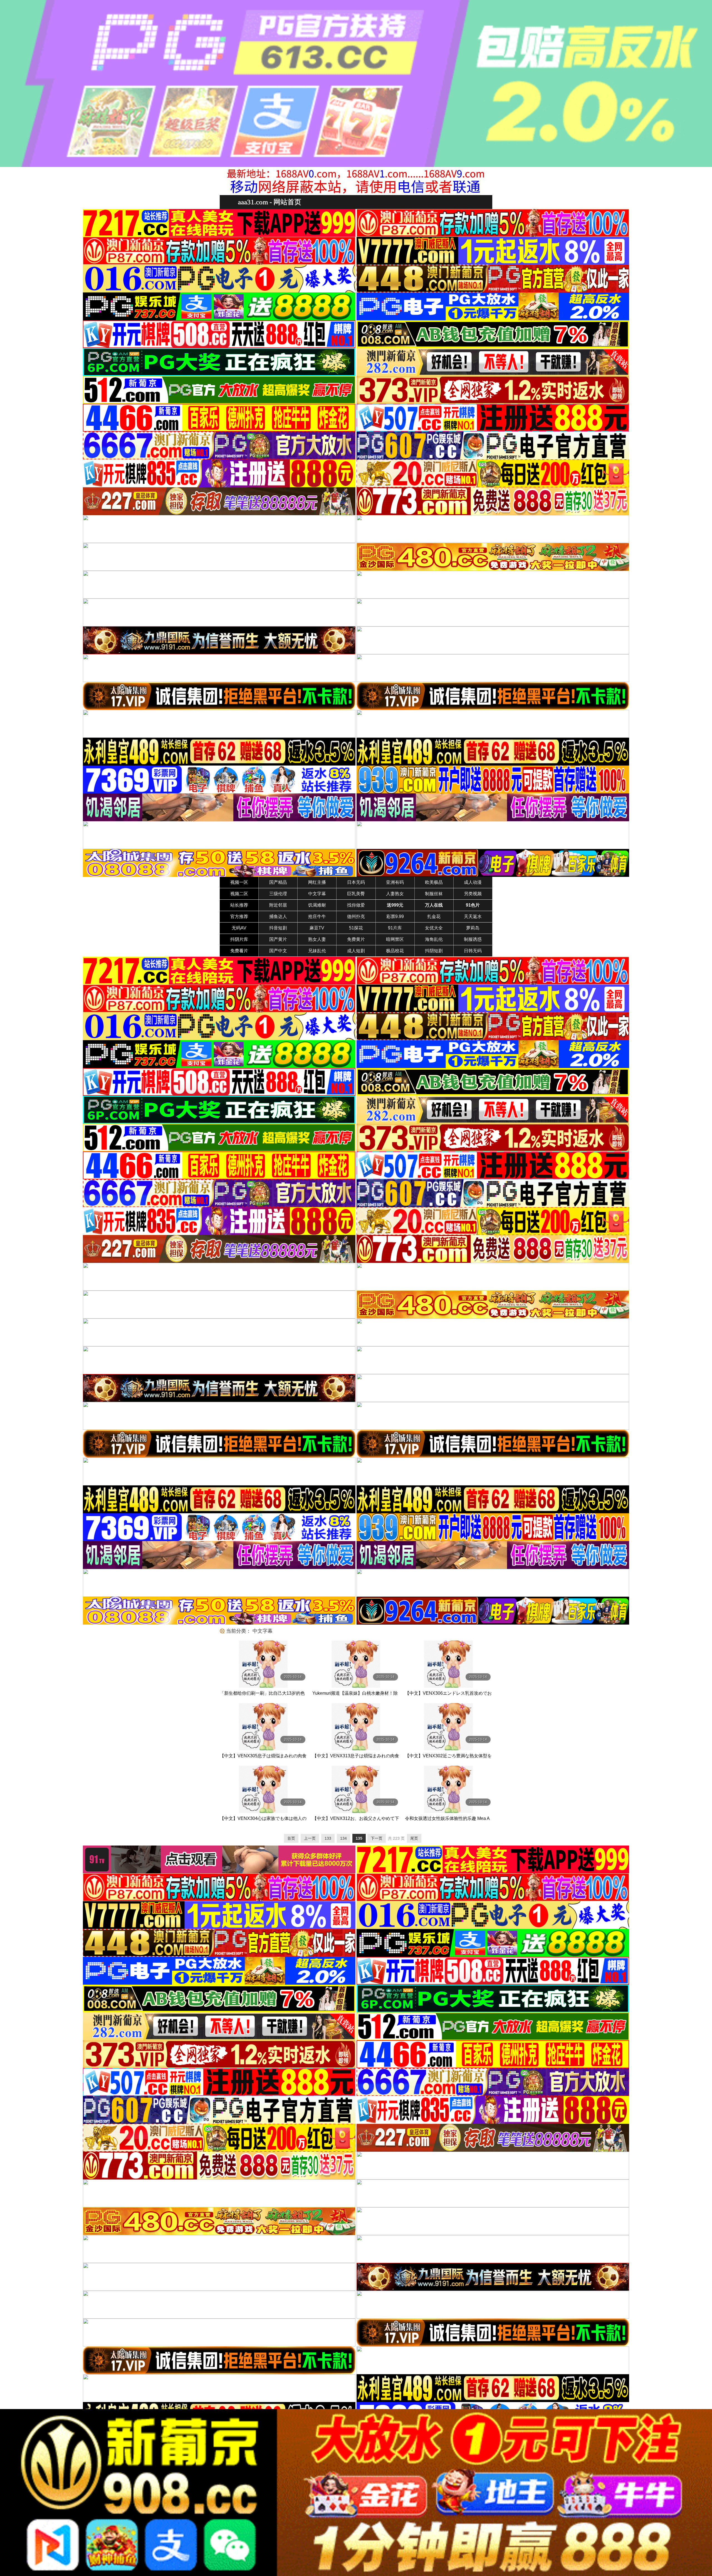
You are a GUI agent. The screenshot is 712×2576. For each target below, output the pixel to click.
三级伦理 (278, 894)
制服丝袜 (434, 894)
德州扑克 (356, 917)
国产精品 (278, 882)
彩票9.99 (395, 917)
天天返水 (473, 917)
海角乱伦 (434, 939)
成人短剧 (356, 951)
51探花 (356, 928)
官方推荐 (239, 917)
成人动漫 (473, 882)
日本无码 (356, 882)
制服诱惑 (473, 939)
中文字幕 (317, 894)
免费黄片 (356, 939)
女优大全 (434, 928)
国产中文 (278, 951)
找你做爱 (356, 905)
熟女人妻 (317, 939)
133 (328, 1838)
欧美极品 (434, 882)
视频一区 (239, 882)
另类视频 (473, 894)
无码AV (239, 928)
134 (343, 1838)
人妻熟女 (395, 894)
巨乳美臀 (356, 894)
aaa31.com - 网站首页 (270, 202)
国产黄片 (278, 939)
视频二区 (239, 894)
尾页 (414, 1838)
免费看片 (239, 951)
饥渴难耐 (317, 905)
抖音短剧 (278, 928)
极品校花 (395, 951)
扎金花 (434, 917)
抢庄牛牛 (317, 917)
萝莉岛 (473, 928)
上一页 (310, 1838)
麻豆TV (317, 928)
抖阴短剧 (434, 951)
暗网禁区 (395, 939)
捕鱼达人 (278, 917)
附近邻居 (278, 905)
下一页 (377, 1838)
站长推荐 (239, 905)
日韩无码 (473, 951)
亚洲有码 (395, 882)
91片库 (395, 928)
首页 (291, 1838)
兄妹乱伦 (317, 951)
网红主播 (317, 882)
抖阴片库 (239, 939)
